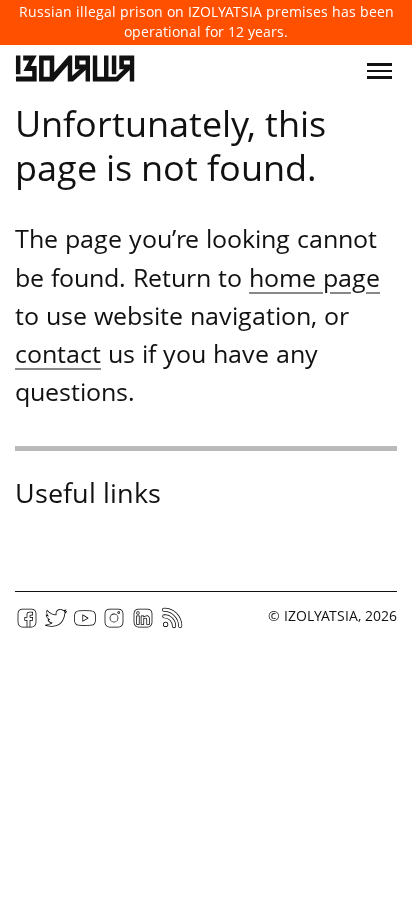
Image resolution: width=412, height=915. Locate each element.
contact (58, 353)
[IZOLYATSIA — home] (75, 71)
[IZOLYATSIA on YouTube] (85, 624)
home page (314, 277)
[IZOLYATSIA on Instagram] (114, 624)
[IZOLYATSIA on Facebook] (27, 624)
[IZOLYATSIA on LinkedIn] (143, 624)
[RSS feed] (172, 624)
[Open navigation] (379, 71)
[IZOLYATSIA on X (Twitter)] (56, 624)
